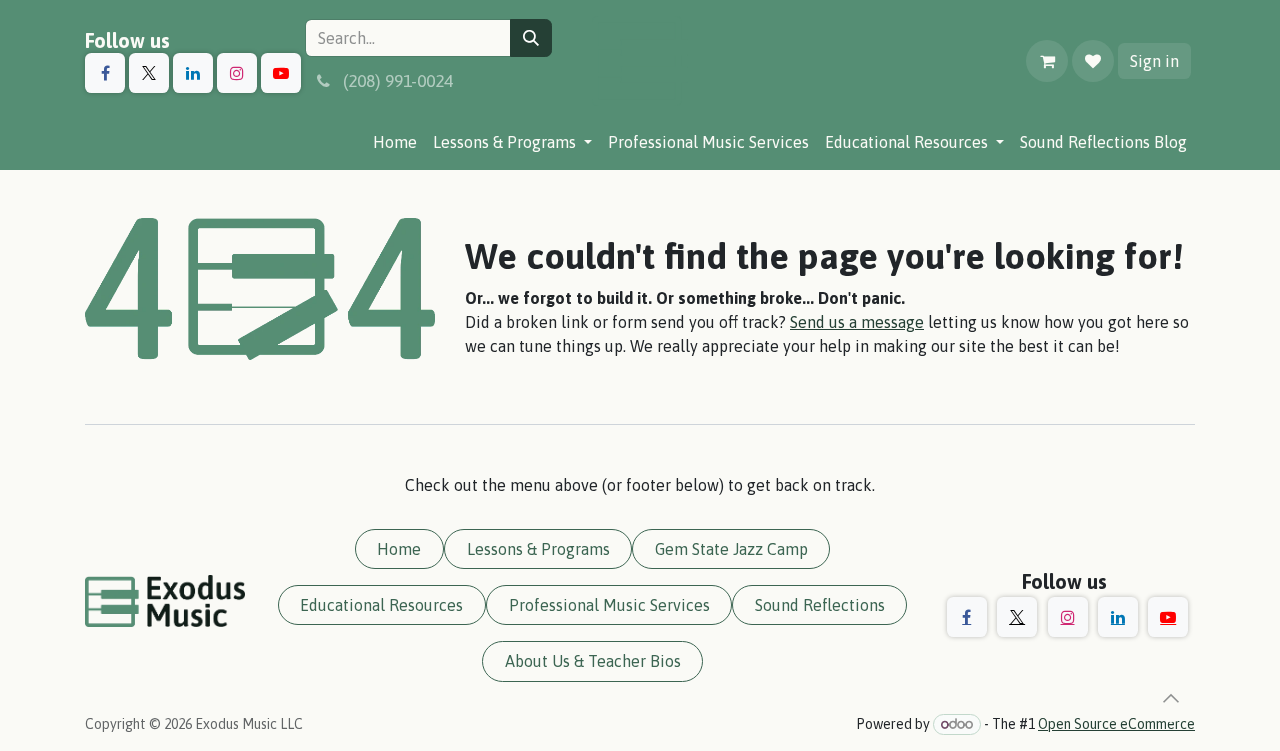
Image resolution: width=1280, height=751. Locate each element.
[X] (149, 73)
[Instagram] (237, 73)
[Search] (531, 38)
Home (399, 549)
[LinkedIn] (193, 73)
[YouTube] (281, 73)
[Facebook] (105, 73)
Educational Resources (381, 605)
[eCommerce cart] (1047, 61)
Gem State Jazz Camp (731, 549)
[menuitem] (395, 142)
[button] (1171, 698)
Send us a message (857, 322)
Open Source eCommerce (1116, 724)
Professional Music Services (609, 605)
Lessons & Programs (538, 549)
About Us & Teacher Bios (593, 661)
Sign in (1154, 61)
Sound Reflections (820, 605)
